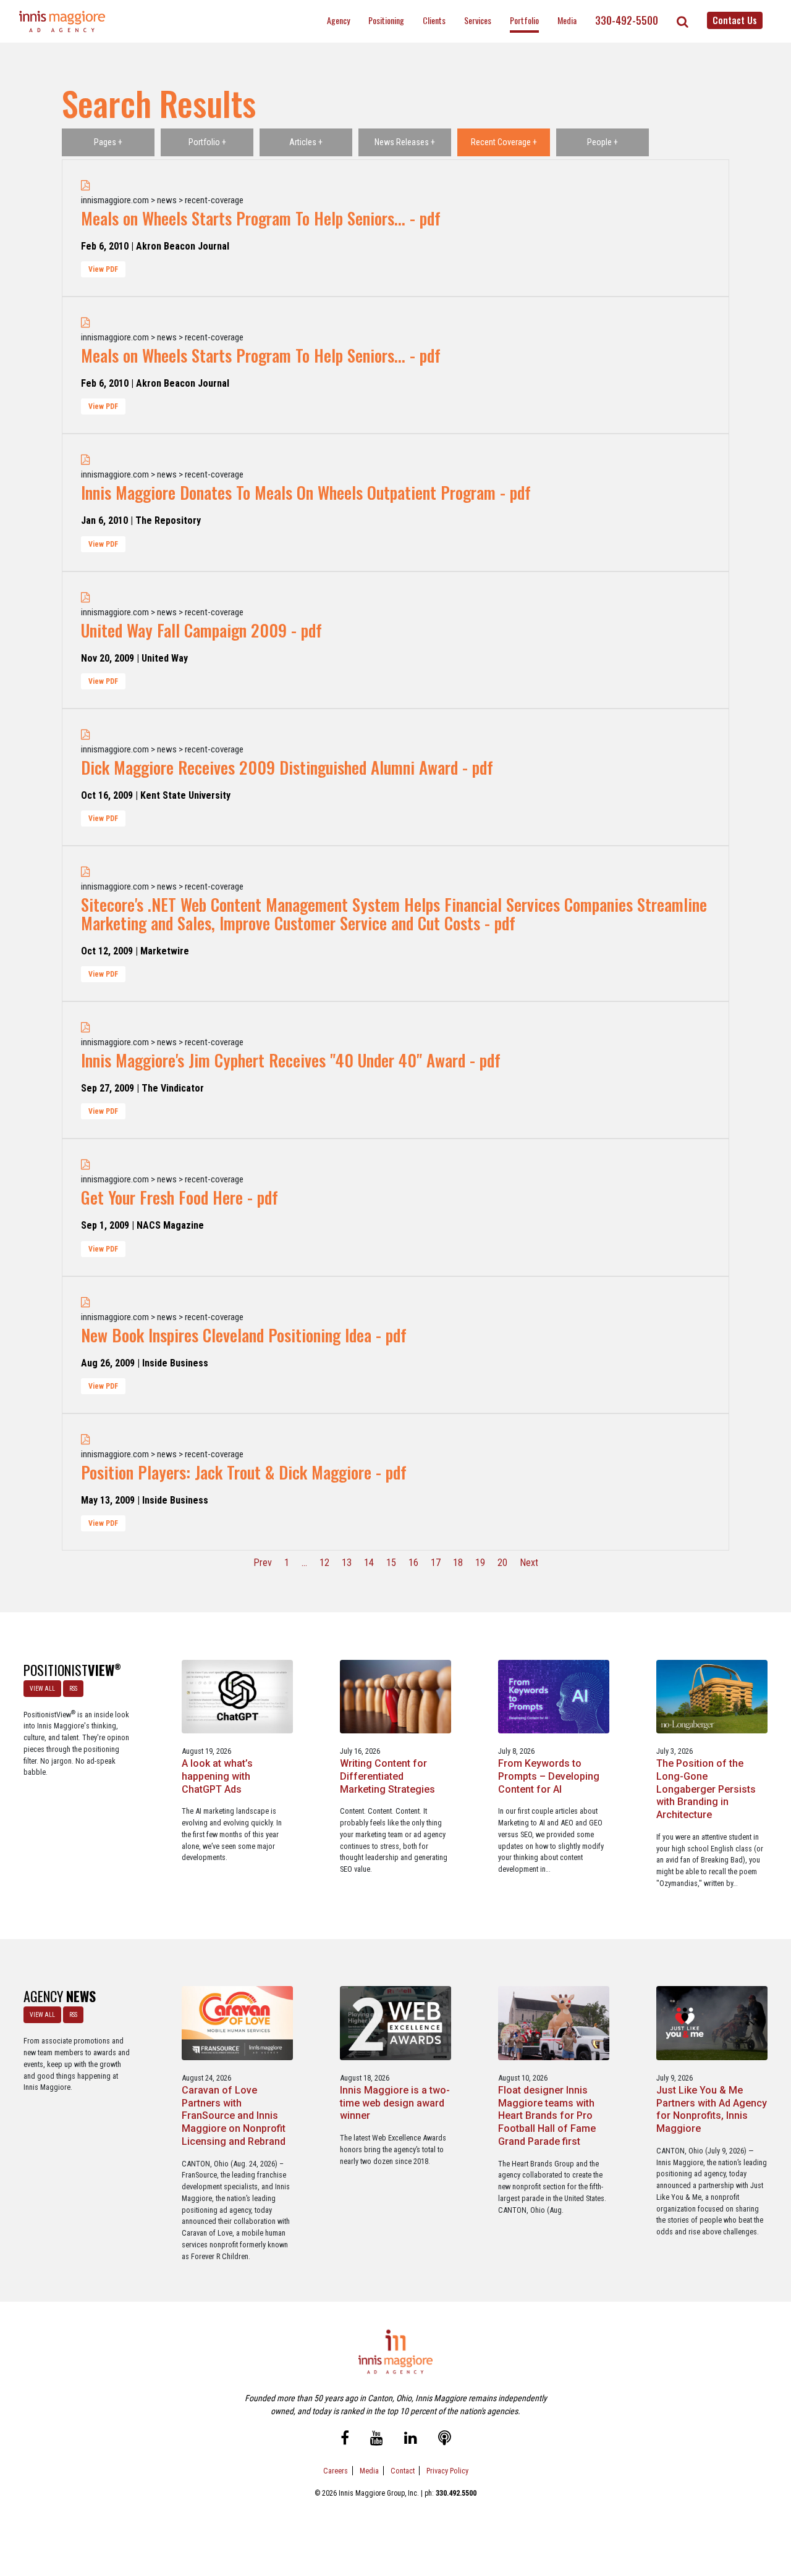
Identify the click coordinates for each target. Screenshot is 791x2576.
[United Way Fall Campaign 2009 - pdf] (86, 598)
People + (603, 142)
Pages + (108, 142)
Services (478, 20)
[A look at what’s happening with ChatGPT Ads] (237, 1696)
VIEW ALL (42, 1689)
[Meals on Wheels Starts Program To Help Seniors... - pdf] (86, 186)
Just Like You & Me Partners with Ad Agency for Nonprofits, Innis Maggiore (712, 2109)
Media (567, 20)
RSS (73, 1689)
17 (436, 1563)
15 (391, 1563)
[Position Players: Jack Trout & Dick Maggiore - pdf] (86, 1440)
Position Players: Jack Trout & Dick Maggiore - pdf (244, 1472)
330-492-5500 (627, 20)
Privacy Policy (447, 2471)
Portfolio (524, 20)
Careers (336, 2471)
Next (529, 1563)
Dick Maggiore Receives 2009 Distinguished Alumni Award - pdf (287, 767)
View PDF (103, 269)
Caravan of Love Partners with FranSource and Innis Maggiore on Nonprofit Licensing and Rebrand (234, 2116)
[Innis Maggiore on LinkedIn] (411, 2440)
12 (324, 1563)
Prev (263, 1563)
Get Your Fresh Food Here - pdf (180, 1197)
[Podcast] (445, 2440)
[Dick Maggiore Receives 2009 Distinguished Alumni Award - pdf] (86, 735)
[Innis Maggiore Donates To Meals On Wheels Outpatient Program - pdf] (86, 460)
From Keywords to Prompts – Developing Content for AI (549, 1776)
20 (502, 1563)
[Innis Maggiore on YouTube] (377, 2440)
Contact (403, 2471)
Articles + (306, 142)
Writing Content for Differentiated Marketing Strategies (387, 1776)
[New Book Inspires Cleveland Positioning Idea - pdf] (86, 1303)
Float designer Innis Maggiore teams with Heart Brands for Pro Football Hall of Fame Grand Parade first (547, 2116)
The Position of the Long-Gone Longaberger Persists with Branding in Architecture (706, 1789)
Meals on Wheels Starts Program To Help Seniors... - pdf (261, 218)
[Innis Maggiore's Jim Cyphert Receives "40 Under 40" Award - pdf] (86, 1028)
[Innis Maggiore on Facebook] (345, 2440)
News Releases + (405, 142)
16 (413, 1563)
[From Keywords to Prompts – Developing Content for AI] (553, 1696)
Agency (338, 20)
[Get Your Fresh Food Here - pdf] (86, 1165)
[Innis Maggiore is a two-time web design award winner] (395, 2023)
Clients (434, 20)
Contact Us (735, 20)
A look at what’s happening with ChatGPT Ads (217, 1776)
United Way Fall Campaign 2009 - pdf (201, 630)
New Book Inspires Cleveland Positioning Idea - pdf (244, 1335)
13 (347, 1563)
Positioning (386, 20)
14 (369, 1563)
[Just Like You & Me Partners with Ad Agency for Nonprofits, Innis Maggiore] (712, 2023)
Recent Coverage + (504, 142)
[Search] (683, 22)
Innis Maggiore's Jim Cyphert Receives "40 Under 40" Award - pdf (291, 1060)
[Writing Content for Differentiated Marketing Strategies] (395, 1696)
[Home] (62, 21)
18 (458, 1563)
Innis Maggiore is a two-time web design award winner (395, 2103)
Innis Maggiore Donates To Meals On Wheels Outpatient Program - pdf (306, 492)
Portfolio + (207, 142)
